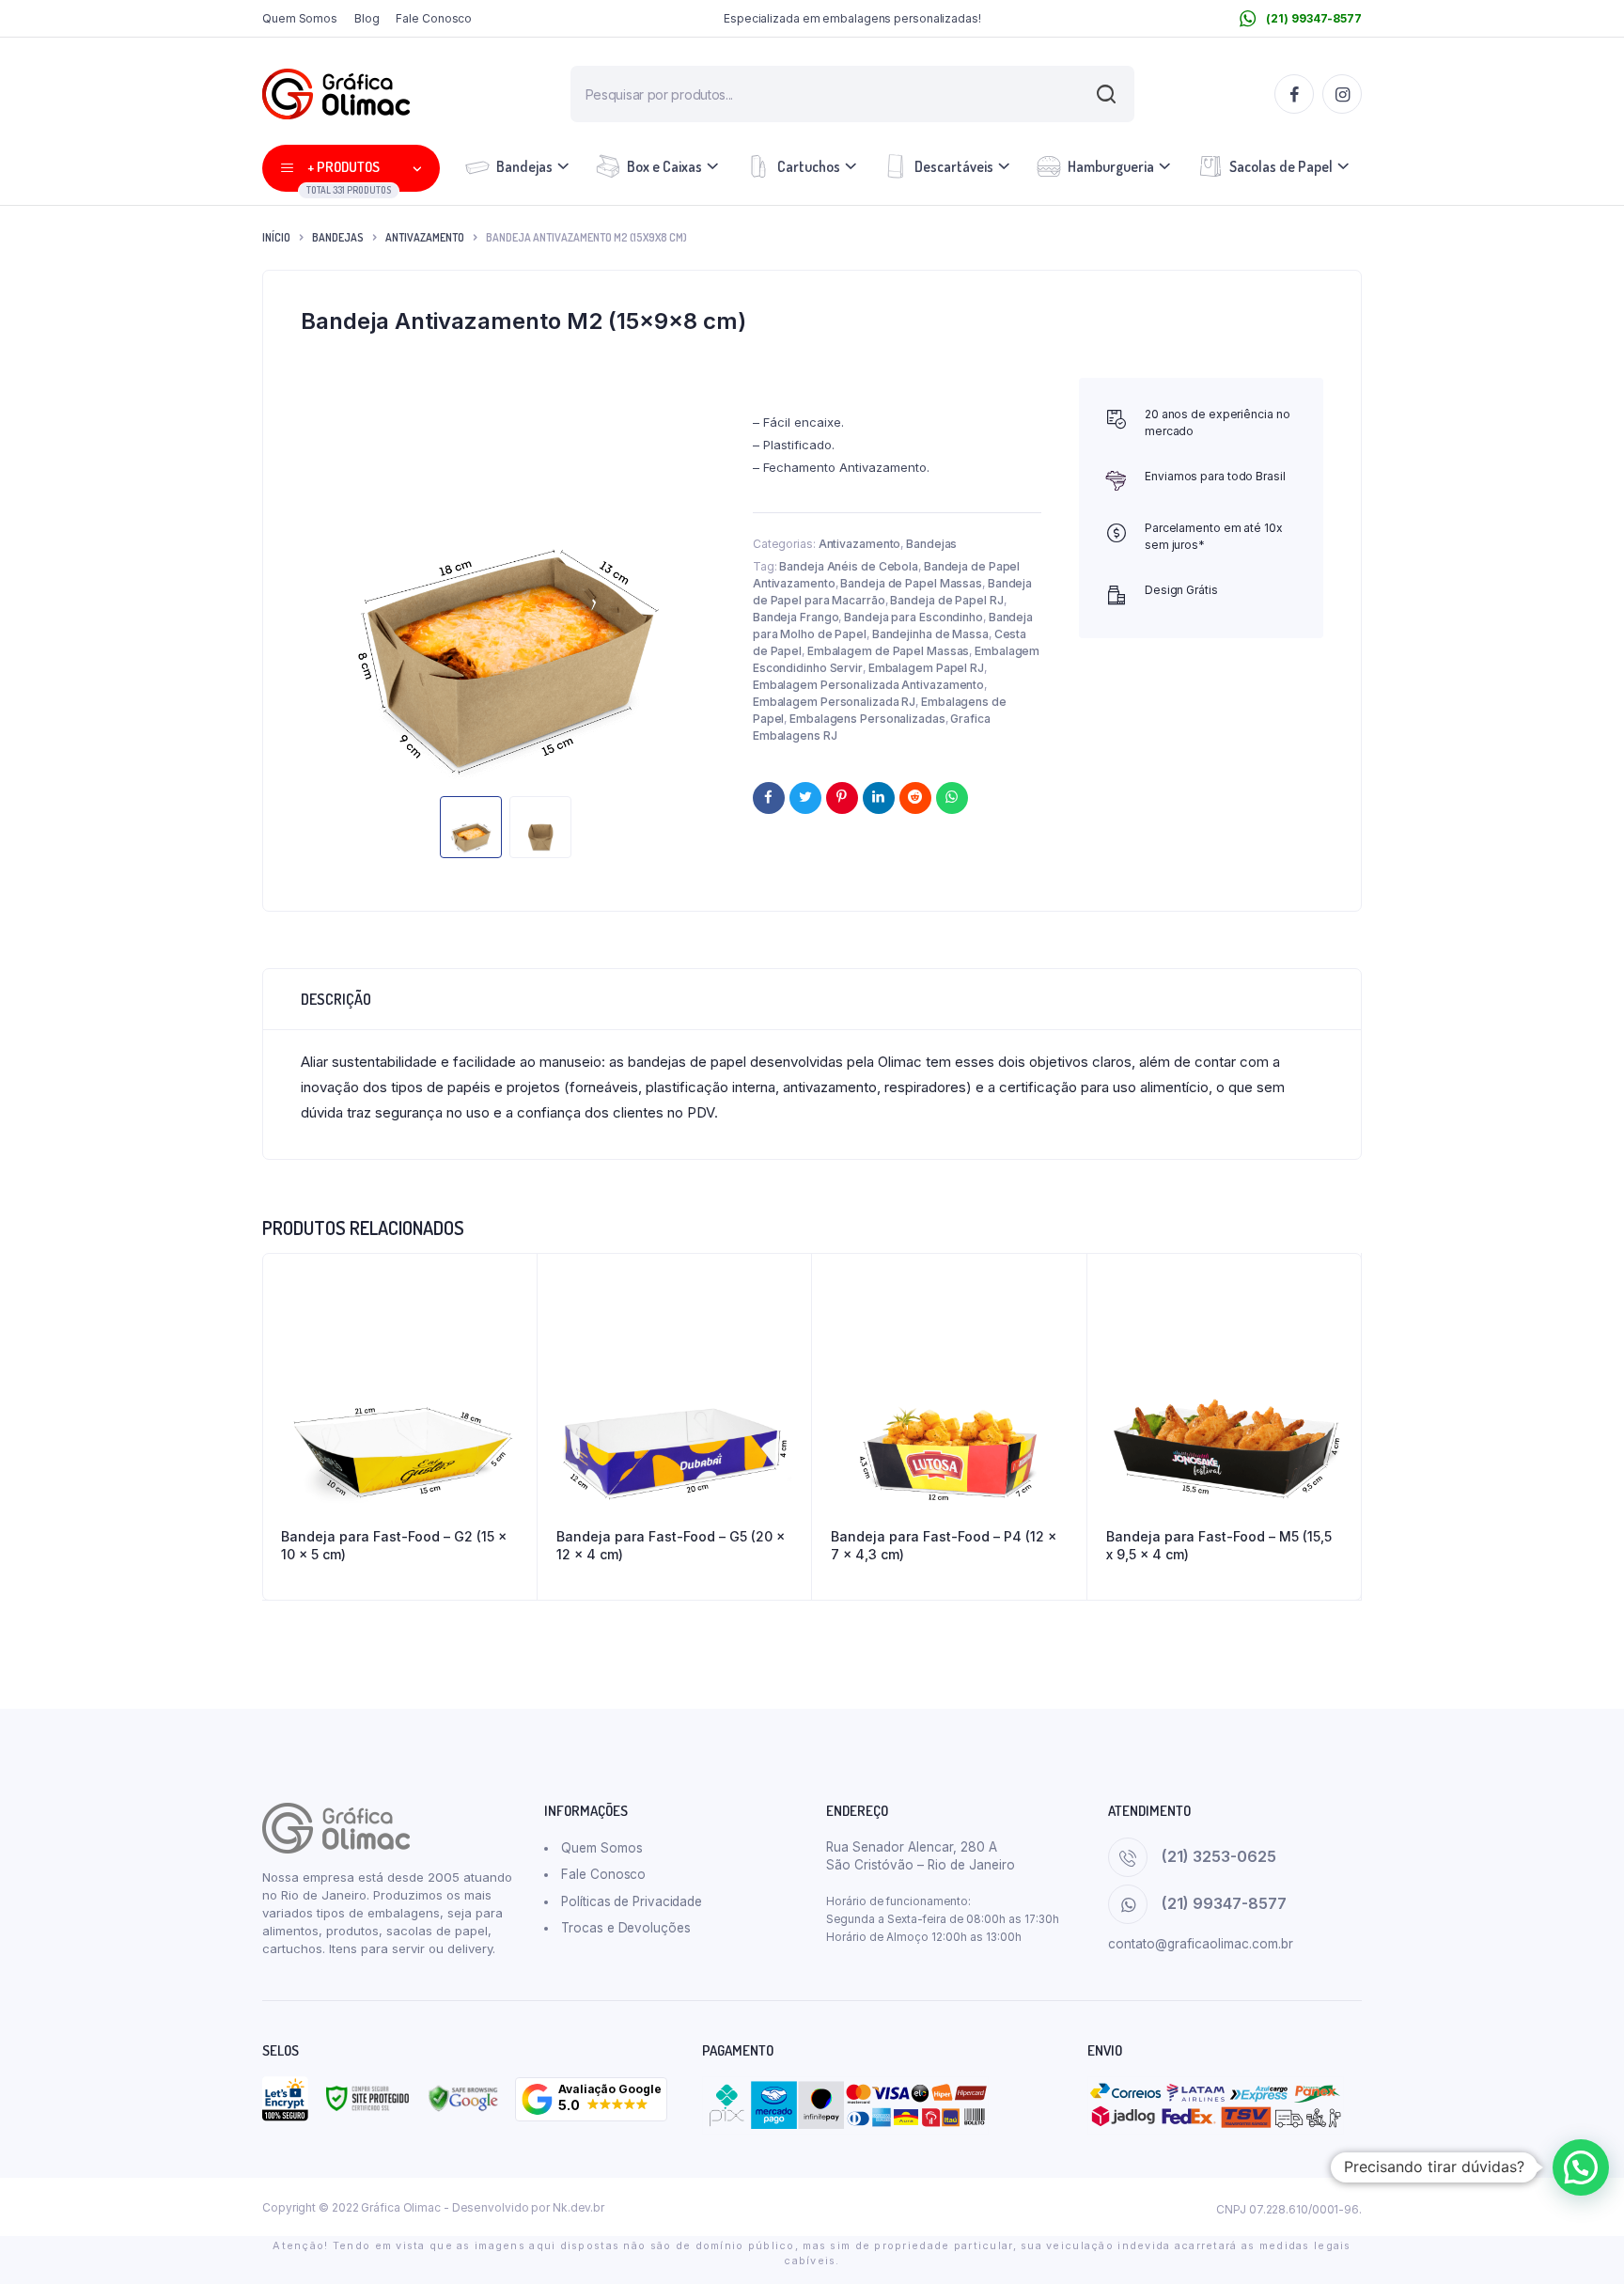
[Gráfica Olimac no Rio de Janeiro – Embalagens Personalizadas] (336, 94)
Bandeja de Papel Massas (911, 583)
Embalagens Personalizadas (867, 719)
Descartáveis (954, 166)
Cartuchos (809, 166)
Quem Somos (300, 18)
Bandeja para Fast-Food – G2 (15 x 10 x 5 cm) (394, 1546)
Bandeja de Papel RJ (946, 600)
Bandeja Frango (796, 617)
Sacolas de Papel (1281, 166)
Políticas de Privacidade (632, 1901)
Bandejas (524, 166)
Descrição (336, 999)
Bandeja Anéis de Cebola (849, 566)
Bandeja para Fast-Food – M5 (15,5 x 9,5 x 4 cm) (1219, 1546)
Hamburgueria (1111, 166)
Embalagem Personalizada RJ (834, 702)
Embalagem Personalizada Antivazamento (868, 685)
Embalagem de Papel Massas (889, 651)
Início (276, 237)
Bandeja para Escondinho (913, 617)
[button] (591, 2099)
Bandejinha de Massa (930, 634)
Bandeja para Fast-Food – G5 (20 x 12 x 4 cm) (671, 1546)
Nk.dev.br (578, 2207)
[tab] (336, 999)
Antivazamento (425, 237)
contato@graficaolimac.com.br (1201, 1944)
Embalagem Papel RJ (926, 668)
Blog (367, 18)
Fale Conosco (434, 18)
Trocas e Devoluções (625, 1928)
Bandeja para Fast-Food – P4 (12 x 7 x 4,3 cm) (944, 1546)
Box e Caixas (664, 166)
